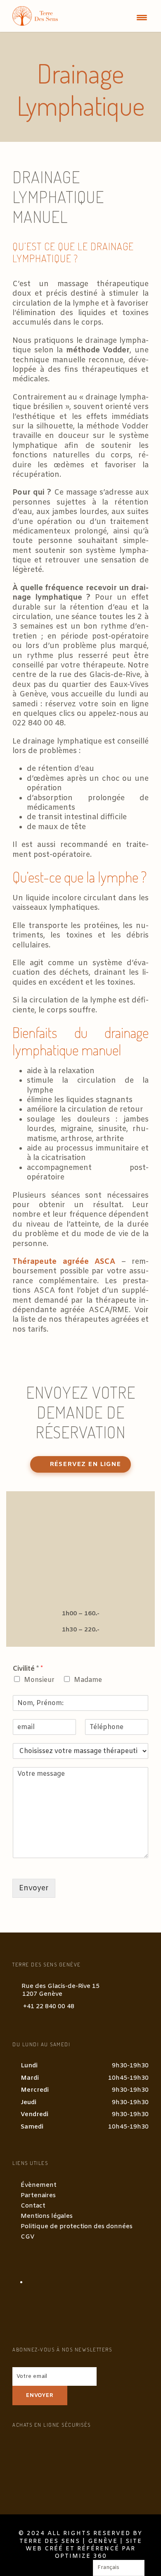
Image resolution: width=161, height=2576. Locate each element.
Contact (33, 2206)
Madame (88, 1680)
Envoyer (34, 1888)
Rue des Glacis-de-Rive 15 (60, 1990)
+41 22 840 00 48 (49, 2007)
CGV (28, 2237)
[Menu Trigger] (142, 18)
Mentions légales (47, 2216)
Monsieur (39, 1680)
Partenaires (38, 2196)
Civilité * (28, 1669)
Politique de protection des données (77, 2227)
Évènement (39, 2185)
